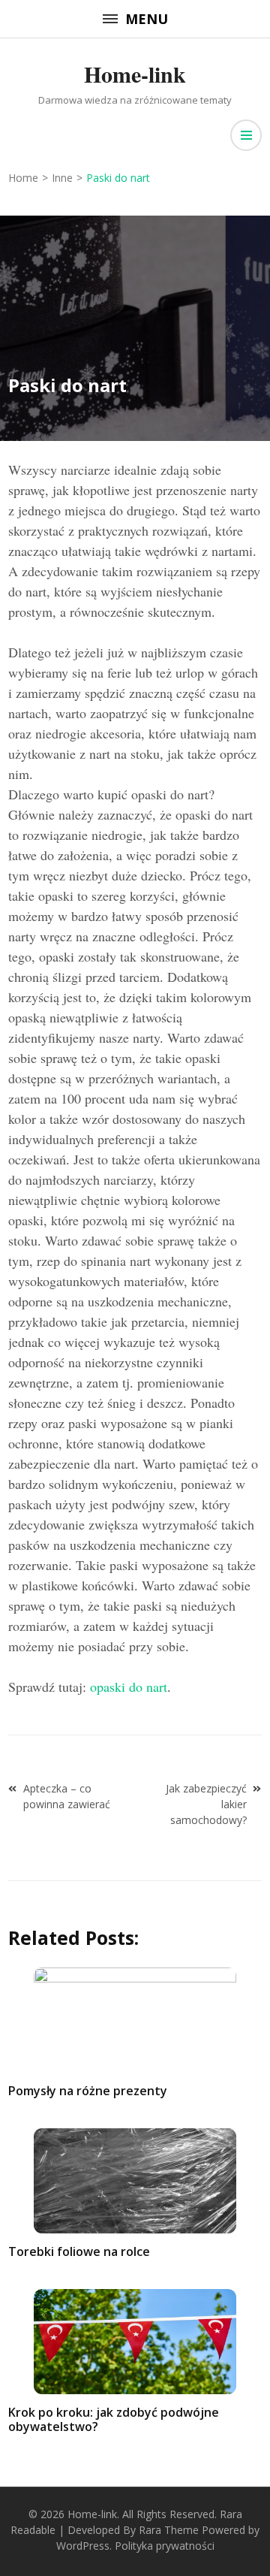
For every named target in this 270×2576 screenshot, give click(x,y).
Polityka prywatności (165, 2546)
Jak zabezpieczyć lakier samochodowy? (206, 1804)
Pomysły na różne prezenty (88, 2091)
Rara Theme (169, 2530)
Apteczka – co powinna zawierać (67, 1796)
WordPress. (84, 2546)
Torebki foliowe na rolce (79, 2251)
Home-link (135, 74)
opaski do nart (129, 1687)
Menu (147, 19)
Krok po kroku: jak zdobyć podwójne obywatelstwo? (114, 2419)
